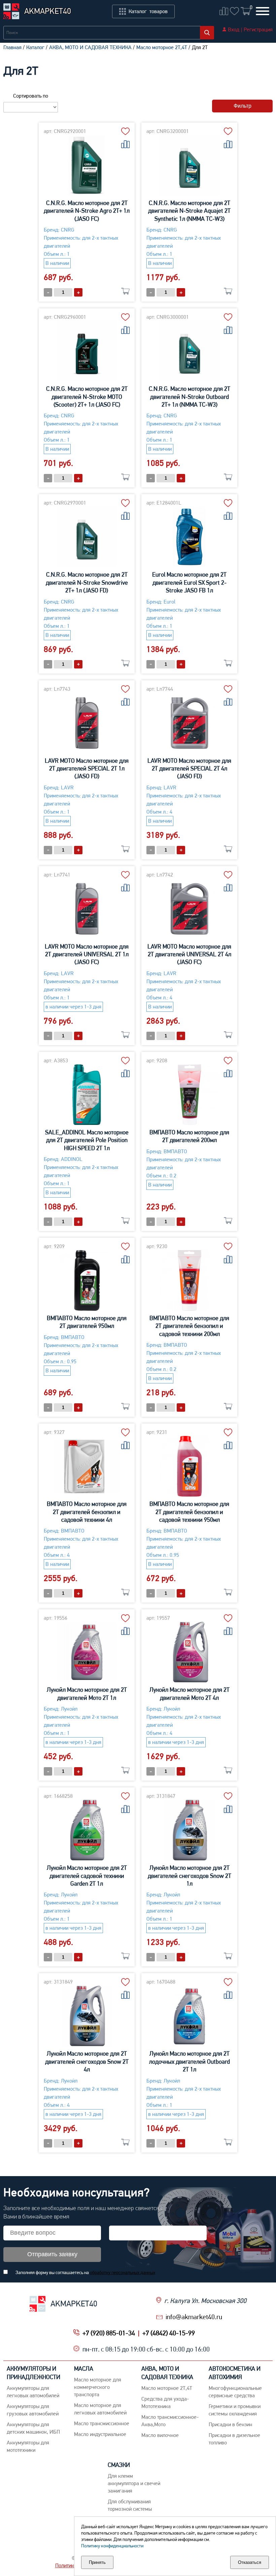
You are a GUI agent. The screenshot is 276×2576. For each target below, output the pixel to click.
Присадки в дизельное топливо (234, 2439)
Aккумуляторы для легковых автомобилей (33, 2392)
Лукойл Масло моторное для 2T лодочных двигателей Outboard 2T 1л (189, 2061)
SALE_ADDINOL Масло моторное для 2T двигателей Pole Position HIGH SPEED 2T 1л (87, 1140)
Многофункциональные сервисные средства (235, 2392)
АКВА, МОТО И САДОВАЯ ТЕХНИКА (90, 47)
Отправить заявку (52, 2254)
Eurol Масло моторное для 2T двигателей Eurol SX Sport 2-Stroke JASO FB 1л (189, 582)
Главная (12, 47)
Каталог (35, 47)
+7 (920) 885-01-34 (109, 2333)
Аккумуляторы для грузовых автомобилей (33, 2410)
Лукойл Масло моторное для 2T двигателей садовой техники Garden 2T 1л (87, 1876)
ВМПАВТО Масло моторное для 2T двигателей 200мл (189, 1136)
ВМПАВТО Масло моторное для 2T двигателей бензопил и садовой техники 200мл (189, 1326)
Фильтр (243, 106)
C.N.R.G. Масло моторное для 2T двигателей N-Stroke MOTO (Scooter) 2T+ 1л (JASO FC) (87, 397)
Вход (234, 29)
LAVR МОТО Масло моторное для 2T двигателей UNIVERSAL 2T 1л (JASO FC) (87, 954)
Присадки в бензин (230, 2424)
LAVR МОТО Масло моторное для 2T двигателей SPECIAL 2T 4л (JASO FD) (189, 768)
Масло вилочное (160, 2435)
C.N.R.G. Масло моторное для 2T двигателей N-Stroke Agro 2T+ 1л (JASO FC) (87, 211)
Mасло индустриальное (100, 2434)
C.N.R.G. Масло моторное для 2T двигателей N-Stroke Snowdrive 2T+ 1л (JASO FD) (87, 582)
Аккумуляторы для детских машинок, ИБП (33, 2428)
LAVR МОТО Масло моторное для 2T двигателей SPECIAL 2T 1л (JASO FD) (87, 768)
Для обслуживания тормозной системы (130, 2505)
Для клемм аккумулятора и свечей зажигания (134, 2483)
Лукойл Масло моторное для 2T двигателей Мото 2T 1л (87, 1693)
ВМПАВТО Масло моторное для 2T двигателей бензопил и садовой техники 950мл (189, 1512)
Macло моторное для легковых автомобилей (100, 2409)
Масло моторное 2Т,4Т (162, 47)
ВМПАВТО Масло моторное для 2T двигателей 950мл (87, 1322)
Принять (97, 2562)
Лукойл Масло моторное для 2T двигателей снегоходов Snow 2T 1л (189, 1876)
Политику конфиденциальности (112, 2546)
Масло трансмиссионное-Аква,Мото (170, 2421)
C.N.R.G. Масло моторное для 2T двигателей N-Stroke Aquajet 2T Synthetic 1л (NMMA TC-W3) (189, 211)
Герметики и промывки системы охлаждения (235, 2410)
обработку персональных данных (123, 2272)
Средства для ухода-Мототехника (165, 2402)
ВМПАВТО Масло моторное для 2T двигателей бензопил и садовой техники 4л (87, 1512)
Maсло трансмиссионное (102, 2423)
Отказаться (250, 2562)
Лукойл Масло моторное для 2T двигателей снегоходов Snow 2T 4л (87, 2061)
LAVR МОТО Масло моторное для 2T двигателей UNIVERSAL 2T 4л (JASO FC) (189, 954)
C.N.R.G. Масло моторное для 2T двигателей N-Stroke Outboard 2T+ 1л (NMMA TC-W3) (189, 397)
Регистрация (258, 29)
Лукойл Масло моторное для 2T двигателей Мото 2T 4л (189, 1693)
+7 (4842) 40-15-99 (169, 2333)
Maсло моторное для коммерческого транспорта (98, 2387)
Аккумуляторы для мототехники (28, 2446)
